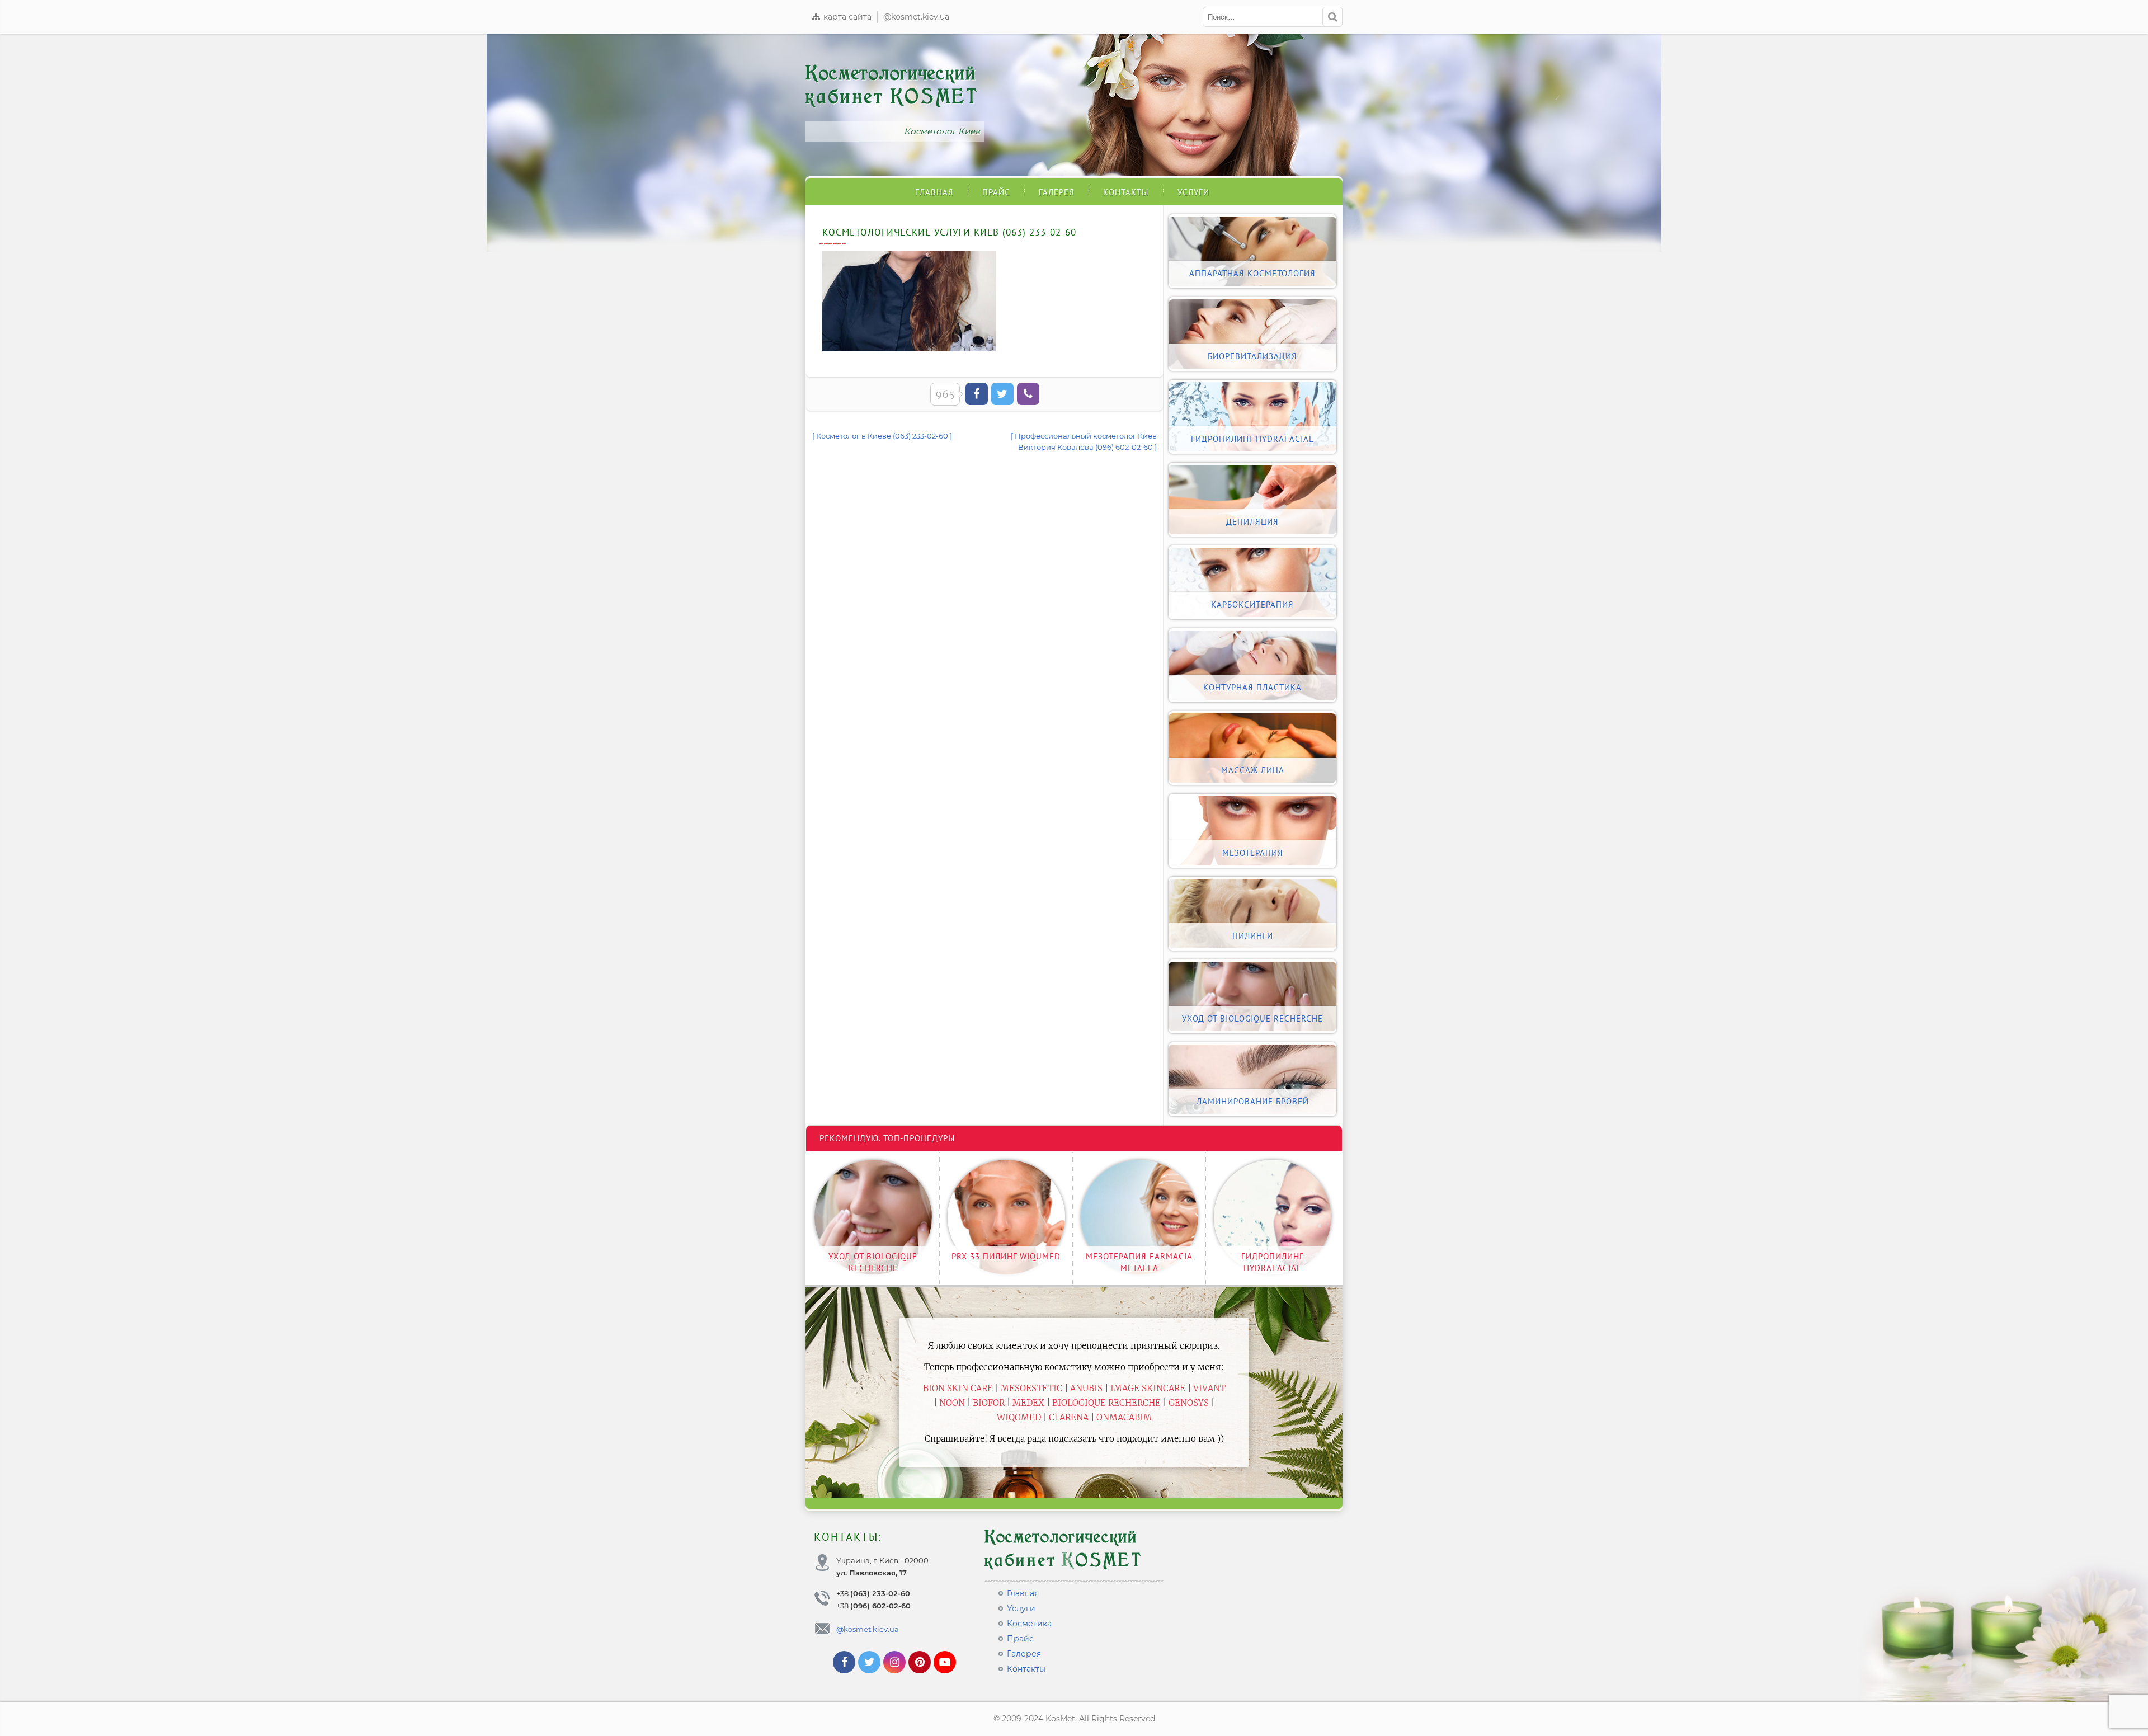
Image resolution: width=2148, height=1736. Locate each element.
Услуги (1193, 192)
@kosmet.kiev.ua (916, 17)
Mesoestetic (1031, 1388)
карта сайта (846, 17)
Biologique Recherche (1106, 1403)
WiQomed (1019, 1417)
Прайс (996, 192)
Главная (934, 192)
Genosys (1189, 1403)
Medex (1028, 1403)
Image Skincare (1148, 1388)
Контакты (1126, 192)
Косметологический (892, 85)
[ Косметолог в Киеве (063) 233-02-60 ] (882, 436)
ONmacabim (1124, 1417)
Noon (952, 1403)
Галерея (1057, 192)
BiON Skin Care (958, 1388)
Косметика (1029, 1624)
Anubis (1086, 1388)
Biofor (989, 1403)
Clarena (1069, 1417)
